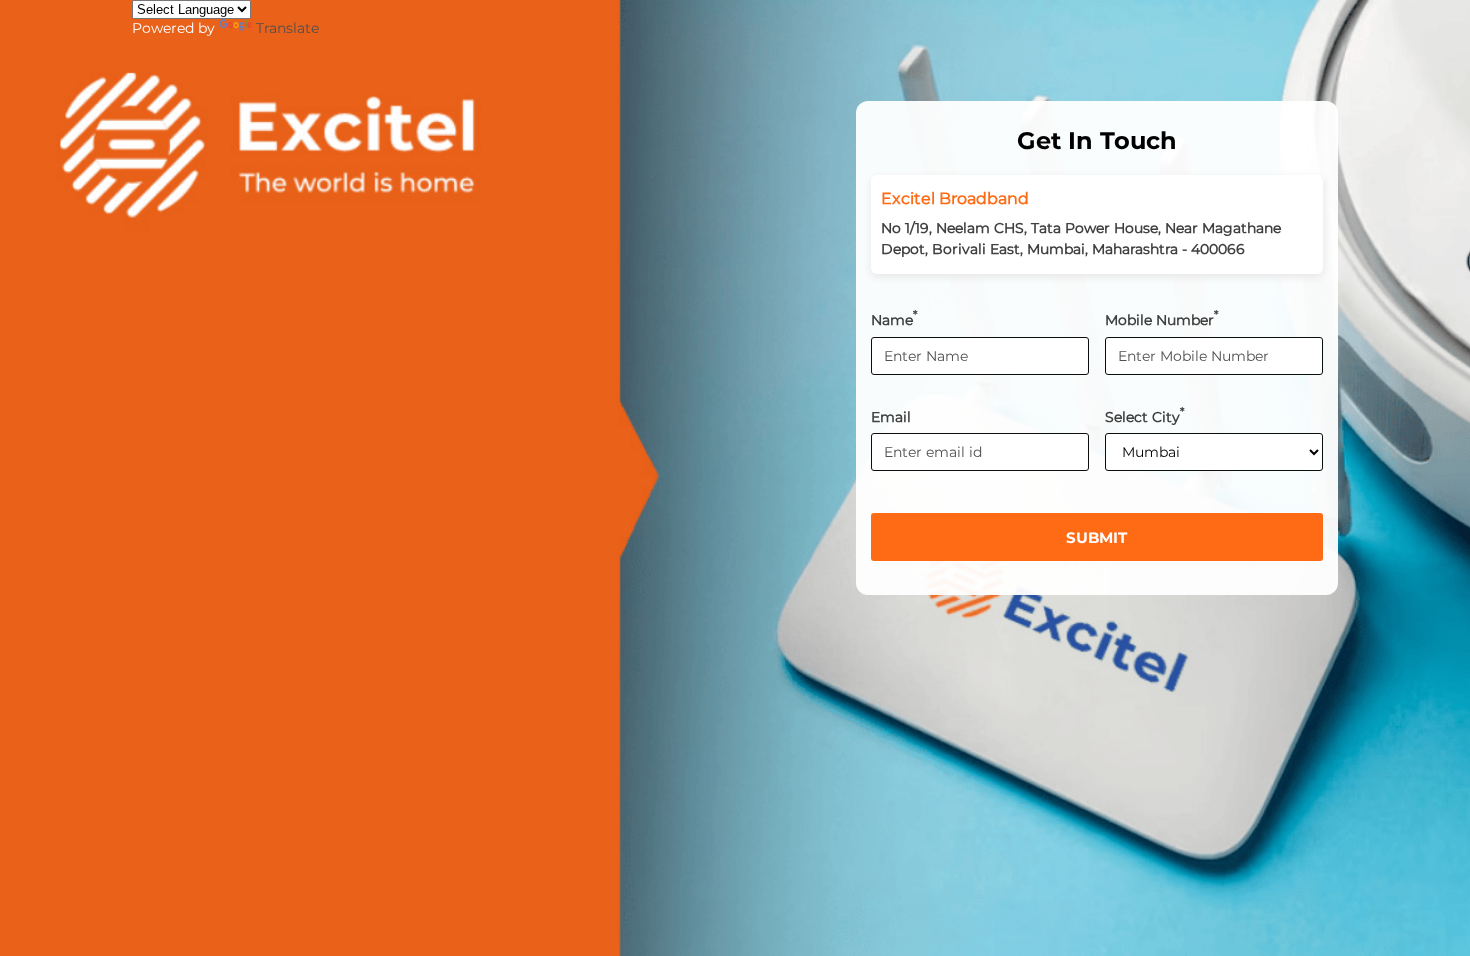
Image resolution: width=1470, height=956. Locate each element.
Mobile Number (1162, 318)
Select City (1145, 415)
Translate (287, 28)
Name (894, 318)
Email (891, 416)
